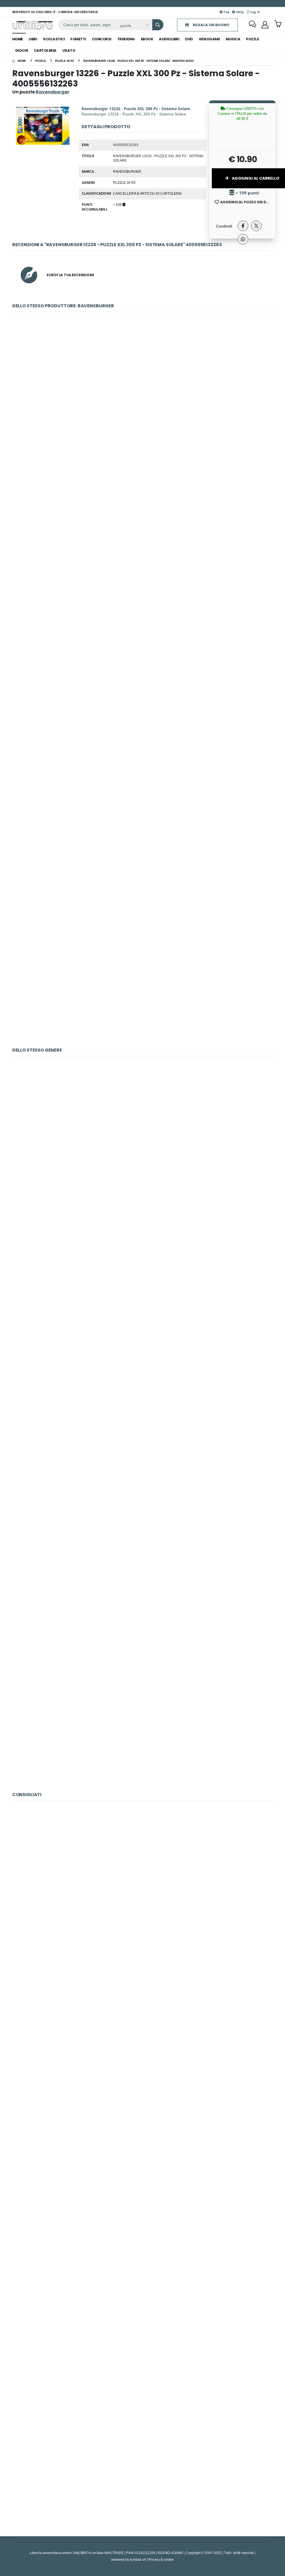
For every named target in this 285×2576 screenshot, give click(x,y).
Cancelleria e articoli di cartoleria (147, 193)
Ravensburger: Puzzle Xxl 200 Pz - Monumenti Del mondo (142, 503)
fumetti (78, 39)
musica (233, 39)
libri (33, 39)
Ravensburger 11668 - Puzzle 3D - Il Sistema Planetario (142, 1872)
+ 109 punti (247, 193)
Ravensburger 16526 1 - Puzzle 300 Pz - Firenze (142, 1992)
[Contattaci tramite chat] (252, 25)
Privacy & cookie (161, 2559)
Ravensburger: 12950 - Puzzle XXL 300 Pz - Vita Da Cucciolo (142, 1367)
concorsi (102, 39)
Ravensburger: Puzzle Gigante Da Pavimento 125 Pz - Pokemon (142, 383)
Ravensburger (127, 171)
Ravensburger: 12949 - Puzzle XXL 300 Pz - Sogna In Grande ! (142, 1247)
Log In (255, 12)
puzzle (252, 39)
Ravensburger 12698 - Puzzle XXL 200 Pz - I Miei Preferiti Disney (143, 2231)
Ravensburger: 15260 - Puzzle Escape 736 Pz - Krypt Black (142, 2471)
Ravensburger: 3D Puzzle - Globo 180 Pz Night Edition (143, 862)
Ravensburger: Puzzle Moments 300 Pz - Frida (142, 623)
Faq (226, 12)
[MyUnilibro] (265, 25)
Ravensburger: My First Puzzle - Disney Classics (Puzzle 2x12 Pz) (143, 982)
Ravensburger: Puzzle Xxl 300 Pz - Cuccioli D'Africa (142, 1487)
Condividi (224, 226)
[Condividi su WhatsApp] (243, 239)
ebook (147, 39)
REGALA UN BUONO (211, 25)
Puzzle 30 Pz (124, 182)
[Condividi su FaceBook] (243, 226)
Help (239, 12)
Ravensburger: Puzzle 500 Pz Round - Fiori (142, 742)
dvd (189, 39)
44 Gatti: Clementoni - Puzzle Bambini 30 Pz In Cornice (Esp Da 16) (143, 1726)
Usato (69, 50)
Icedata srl (138, 2559)
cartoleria (45, 50)
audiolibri (169, 39)
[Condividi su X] (256, 226)
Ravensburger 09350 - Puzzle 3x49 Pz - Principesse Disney (142, 2351)
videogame (209, 39)
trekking (126, 39)
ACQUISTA (145, 423)
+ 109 (118, 204)
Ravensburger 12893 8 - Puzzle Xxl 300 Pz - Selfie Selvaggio (142, 1127)
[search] (158, 25)
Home (18, 39)
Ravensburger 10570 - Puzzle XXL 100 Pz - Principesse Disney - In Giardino (142, 2111)
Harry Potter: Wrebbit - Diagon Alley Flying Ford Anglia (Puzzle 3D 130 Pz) (142, 1607)
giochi (22, 50)
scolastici (54, 39)
